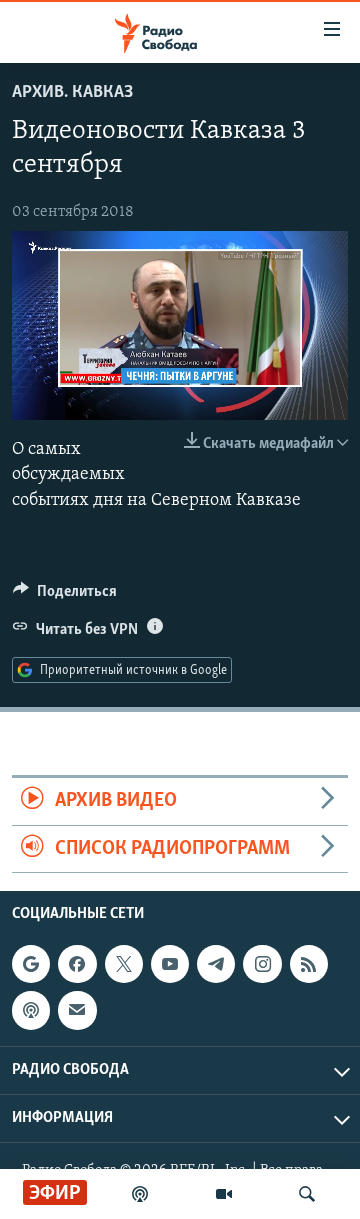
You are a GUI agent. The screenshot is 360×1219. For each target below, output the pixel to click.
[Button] (65, 596)
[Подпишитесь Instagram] (262, 964)
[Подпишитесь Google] (31, 964)
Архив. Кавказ (72, 93)
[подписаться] (77, 1010)
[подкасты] (140, 1194)
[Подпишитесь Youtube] (170, 964)
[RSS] (309, 964)
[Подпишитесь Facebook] (77, 964)
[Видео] (224, 1194)
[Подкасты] (31, 1010)
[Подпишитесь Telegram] (216, 964)
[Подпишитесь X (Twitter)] (124, 964)
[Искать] (307, 1194)
